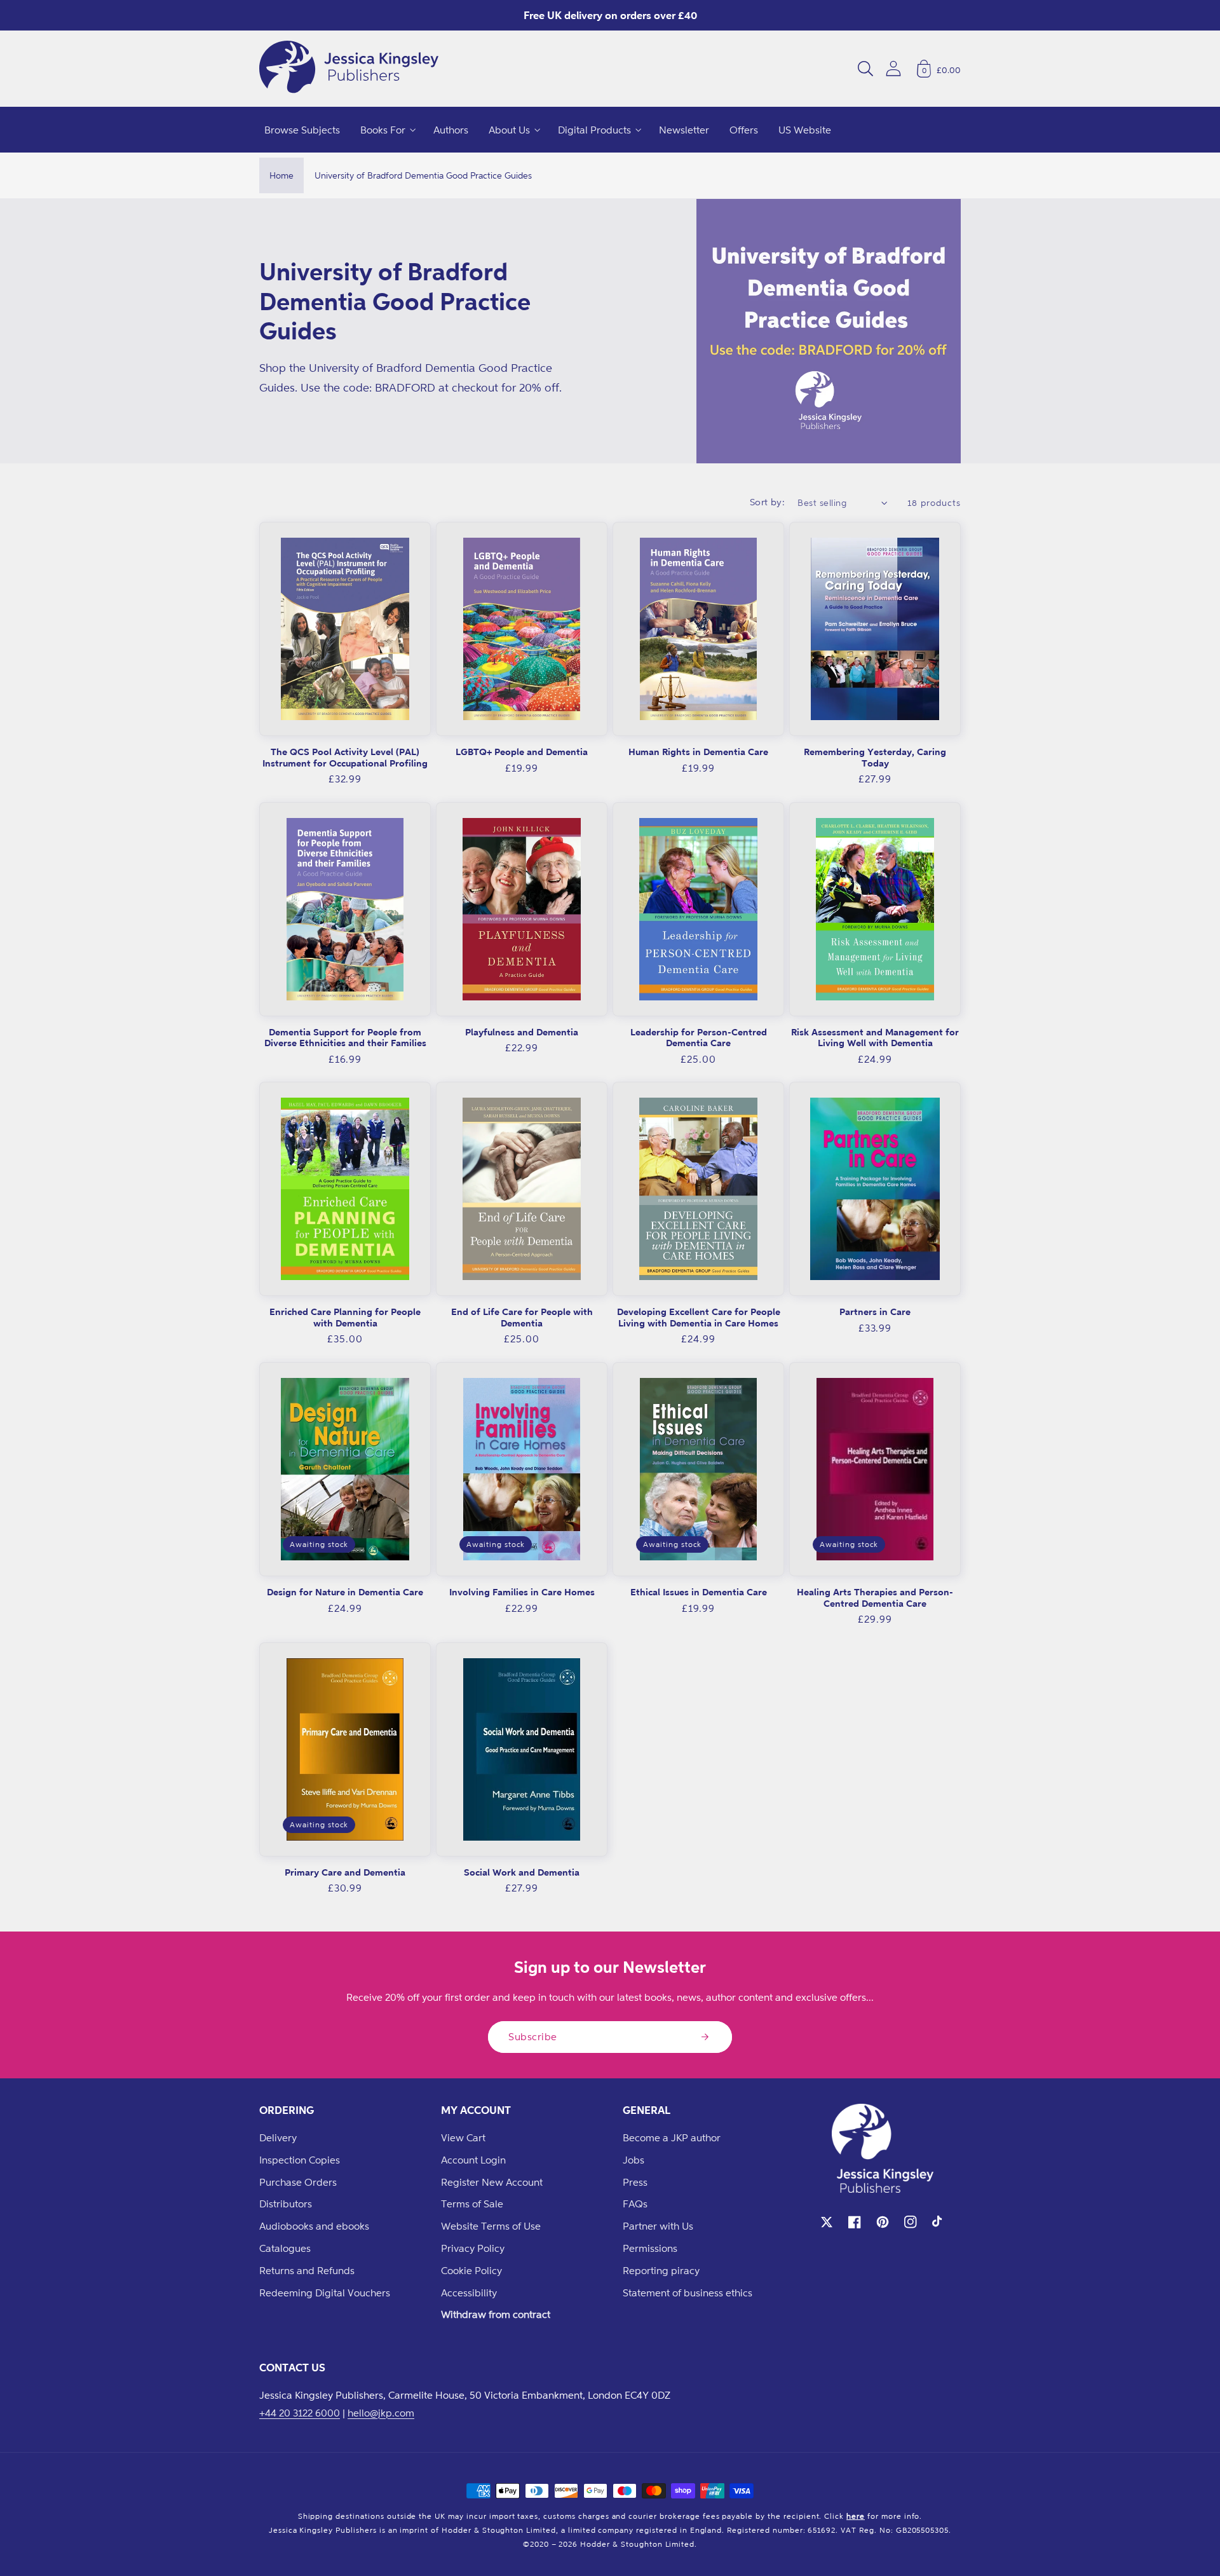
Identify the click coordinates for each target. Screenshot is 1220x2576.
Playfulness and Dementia (522, 1032)
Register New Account (492, 2182)
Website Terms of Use (491, 2226)
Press (635, 2182)
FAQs (635, 2204)
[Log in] (893, 68)
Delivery (278, 2137)
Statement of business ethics (688, 2293)
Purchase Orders (298, 2182)
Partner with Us (658, 2226)
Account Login (473, 2160)
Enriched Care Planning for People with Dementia (345, 1317)
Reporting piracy (661, 2270)
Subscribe (533, 2036)
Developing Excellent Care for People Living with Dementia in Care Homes (699, 1317)
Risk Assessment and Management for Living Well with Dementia (875, 1038)
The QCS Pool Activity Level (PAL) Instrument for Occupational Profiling (345, 757)
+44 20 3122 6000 (300, 2413)
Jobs (634, 2160)
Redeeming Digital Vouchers (325, 2293)
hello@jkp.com (381, 2413)
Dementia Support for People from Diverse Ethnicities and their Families (345, 1038)
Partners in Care (875, 1312)
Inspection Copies (300, 2160)
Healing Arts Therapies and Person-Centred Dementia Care (875, 1598)
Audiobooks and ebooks (314, 2226)
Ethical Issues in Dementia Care (699, 1592)
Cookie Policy (471, 2270)
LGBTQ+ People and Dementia (522, 752)
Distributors (286, 2204)
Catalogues (285, 2248)
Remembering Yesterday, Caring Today (875, 757)
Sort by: (768, 502)
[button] (865, 69)
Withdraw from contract (496, 2314)
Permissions (650, 2248)
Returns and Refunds (307, 2270)
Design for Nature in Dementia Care (345, 1592)
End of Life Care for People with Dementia (522, 1317)
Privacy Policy (473, 2248)
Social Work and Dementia (522, 1872)
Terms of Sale (472, 2204)
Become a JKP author (672, 2137)
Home (281, 175)
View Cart (463, 2137)
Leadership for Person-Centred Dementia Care (699, 1038)
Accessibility (469, 2293)
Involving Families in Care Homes (522, 1592)
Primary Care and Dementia (345, 1872)
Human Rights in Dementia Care (698, 752)
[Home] (349, 69)
